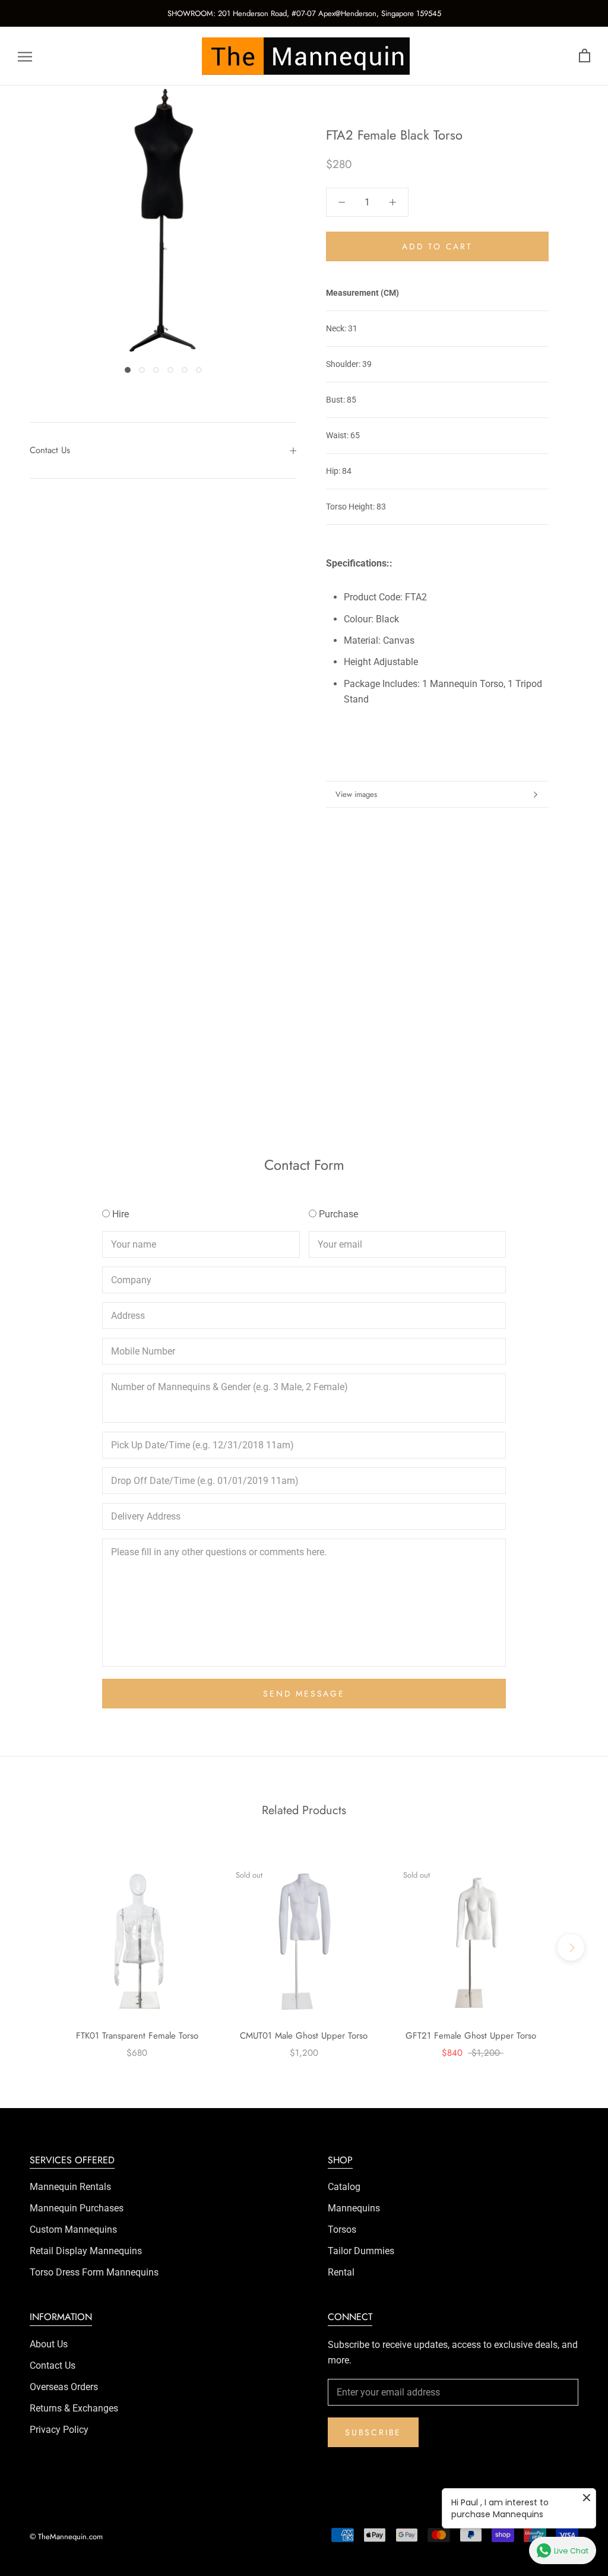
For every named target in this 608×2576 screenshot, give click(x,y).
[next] (571, 1947)
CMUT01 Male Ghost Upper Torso (304, 2036)
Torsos (342, 2230)
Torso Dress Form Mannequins (94, 2272)
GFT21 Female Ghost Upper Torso (471, 2036)
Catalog (344, 2187)
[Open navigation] (25, 56)
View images (356, 794)
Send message (304, 1694)
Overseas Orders (64, 2387)
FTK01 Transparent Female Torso (137, 2036)
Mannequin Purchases (77, 2208)
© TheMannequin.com (66, 2537)
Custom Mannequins (73, 2230)
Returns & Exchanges (74, 2408)
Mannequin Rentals (70, 2187)
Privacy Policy (59, 2430)
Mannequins (354, 2208)
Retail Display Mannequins (86, 2251)
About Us (49, 2344)
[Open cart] (585, 56)
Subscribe (373, 2432)
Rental (341, 2272)
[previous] (37, 1947)
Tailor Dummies (361, 2251)
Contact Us (50, 450)
